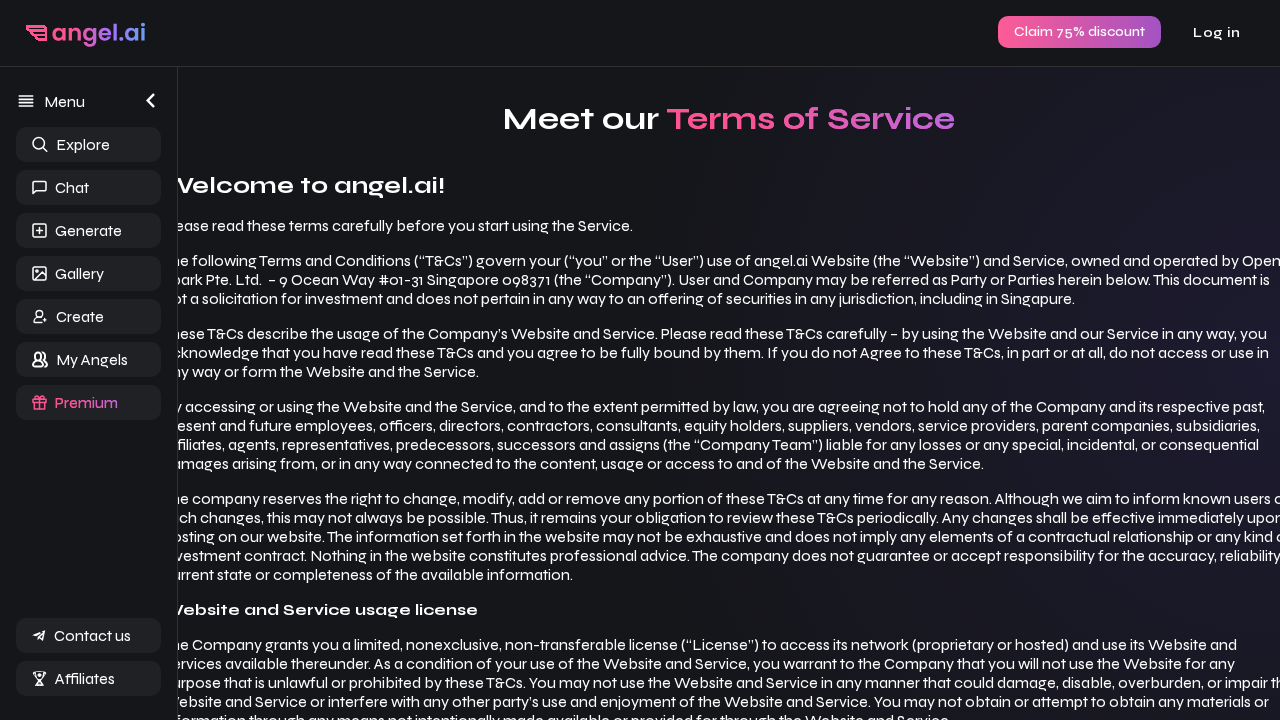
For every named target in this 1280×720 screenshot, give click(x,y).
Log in (1216, 32)
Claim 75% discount (1079, 31)
